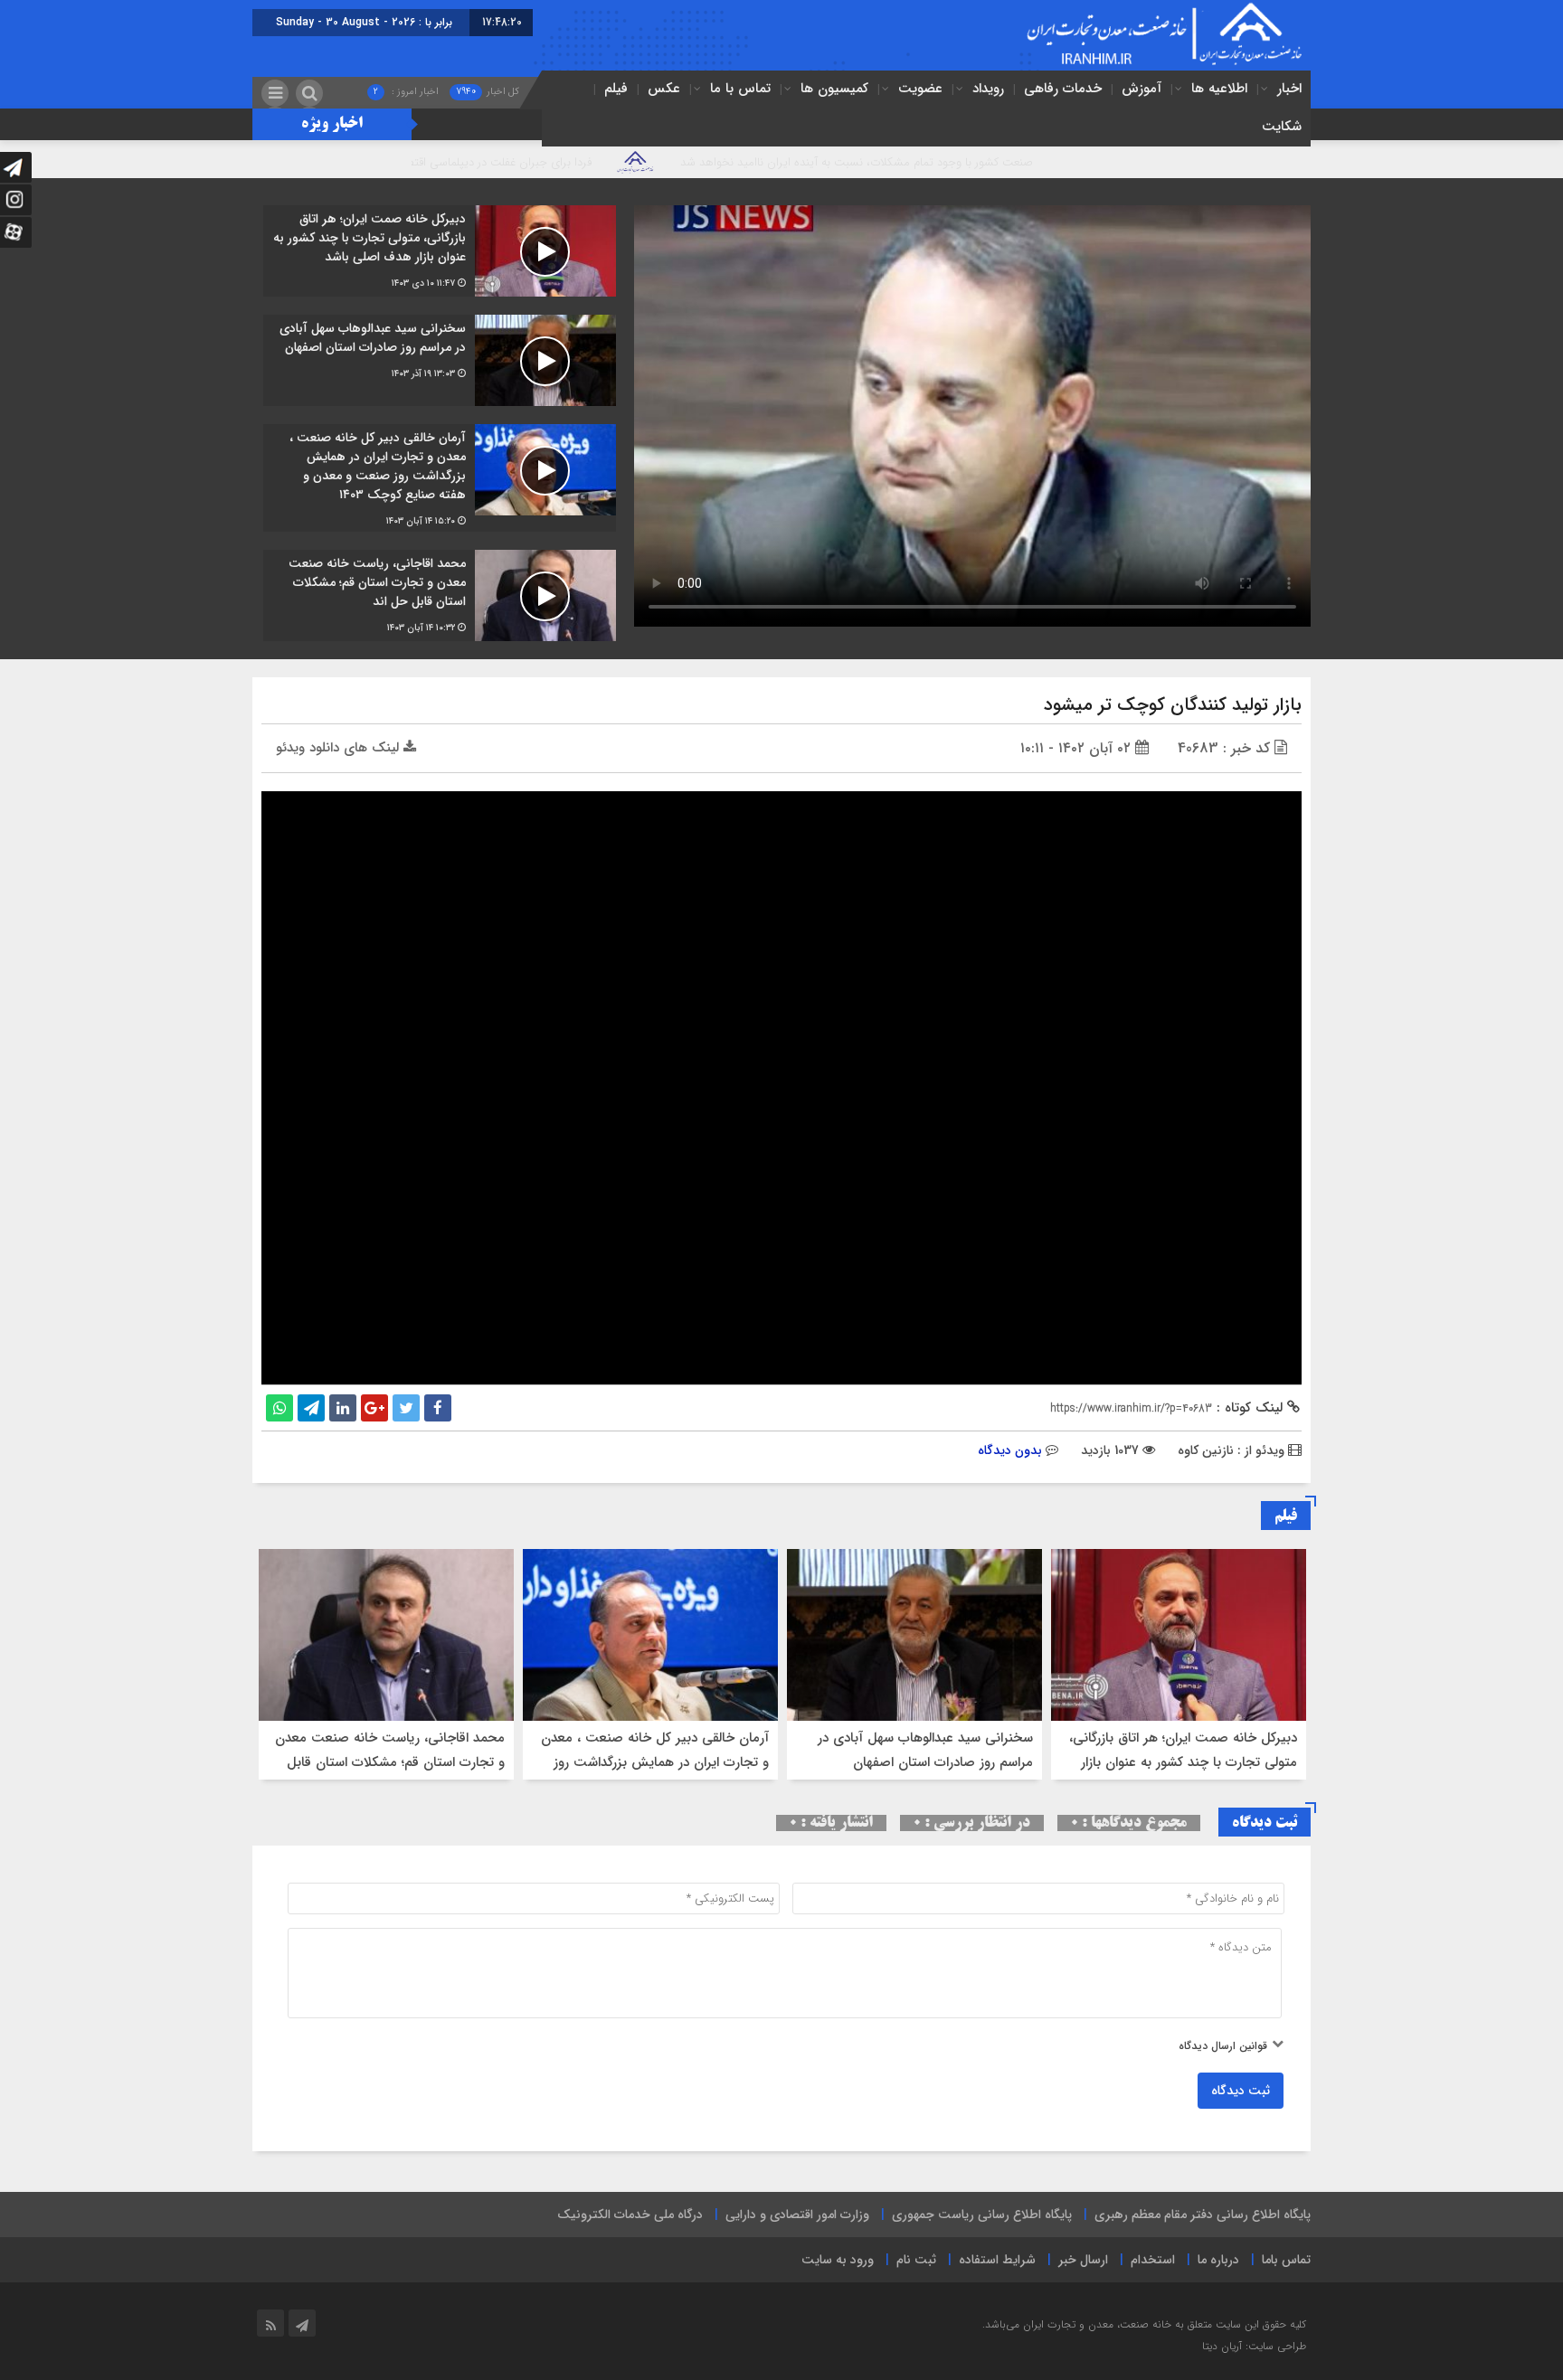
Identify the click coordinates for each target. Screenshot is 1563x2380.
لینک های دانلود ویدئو (340, 748)
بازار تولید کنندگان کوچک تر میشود (1173, 705)
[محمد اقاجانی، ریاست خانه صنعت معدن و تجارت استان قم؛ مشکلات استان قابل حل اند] (440, 595)
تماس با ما (740, 89)
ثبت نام (916, 2260)
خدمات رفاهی (1063, 89)
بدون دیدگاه (1010, 1450)
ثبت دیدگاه (1241, 2091)
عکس (664, 89)
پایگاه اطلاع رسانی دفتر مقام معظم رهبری (1203, 2215)
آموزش (1141, 89)
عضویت (920, 89)
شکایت (1282, 127)
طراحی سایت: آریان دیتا (1254, 2346)
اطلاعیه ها (1219, 89)
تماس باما (1286, 2260)
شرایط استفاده (997, 2260)
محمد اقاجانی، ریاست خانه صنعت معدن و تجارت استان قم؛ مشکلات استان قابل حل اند (390, 1762)
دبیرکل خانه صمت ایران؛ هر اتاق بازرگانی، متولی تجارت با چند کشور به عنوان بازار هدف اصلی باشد (1183, 1762)
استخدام (1153, 2260)
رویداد (988, 89)
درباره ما (1218, 2260)
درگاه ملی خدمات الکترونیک (630, 2215)
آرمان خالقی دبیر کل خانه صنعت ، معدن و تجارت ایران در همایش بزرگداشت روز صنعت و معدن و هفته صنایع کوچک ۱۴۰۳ (652, 1762)
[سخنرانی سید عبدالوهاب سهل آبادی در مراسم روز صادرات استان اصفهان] (440, 360)
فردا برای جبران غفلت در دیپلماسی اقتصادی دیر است (617, 162)
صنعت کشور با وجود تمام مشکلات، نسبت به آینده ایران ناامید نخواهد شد (1007, 162)
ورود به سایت (838, 2260)
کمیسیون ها (834, 89)
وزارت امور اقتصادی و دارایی (797, 2215)
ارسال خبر (1083, 2260)
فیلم (616, 89)
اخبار (1289, 89)
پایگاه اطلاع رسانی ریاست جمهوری (982, 2215)
